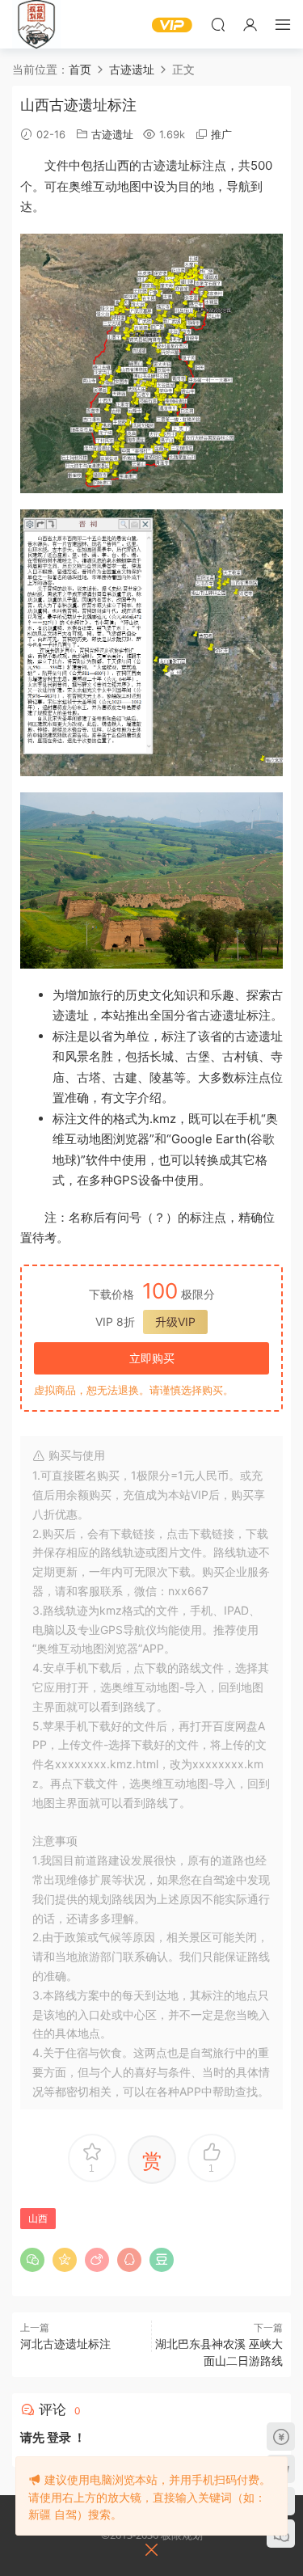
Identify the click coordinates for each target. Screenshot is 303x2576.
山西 (38, 2218)
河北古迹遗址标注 (65, 2344)
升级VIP (175, 1322)
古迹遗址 (112, 134)
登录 (59, 2437)
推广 (221, 134)
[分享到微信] (32, 2260)
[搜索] (218, 24)
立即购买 (152, 1358)
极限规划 (36, 24)
